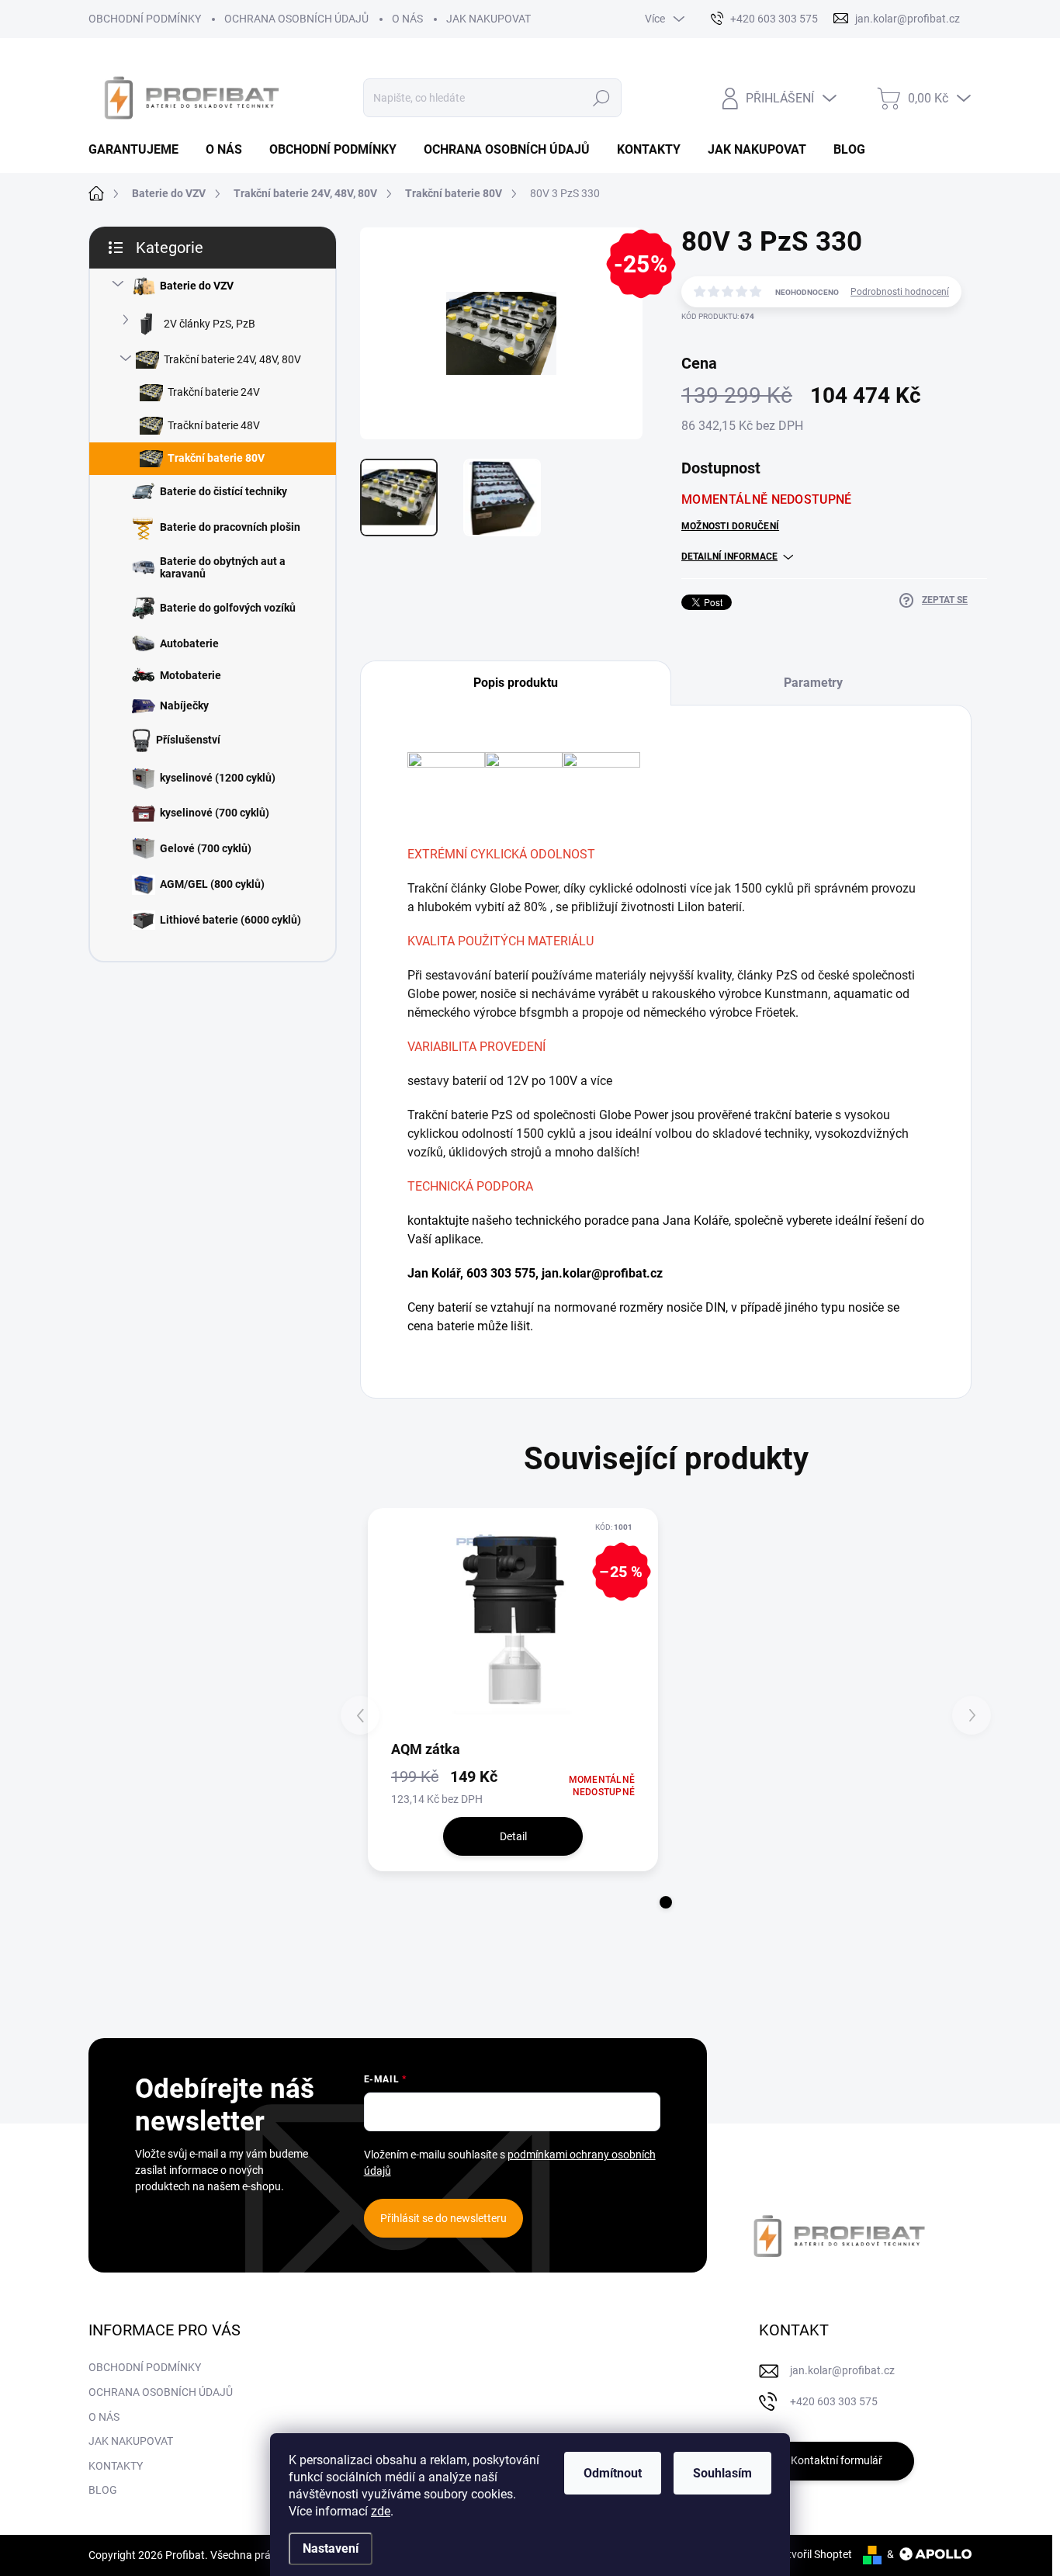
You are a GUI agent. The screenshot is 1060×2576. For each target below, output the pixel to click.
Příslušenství (188, 740)
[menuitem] (139, 150)
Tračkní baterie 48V (214, 425)
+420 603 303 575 (834, 2401)
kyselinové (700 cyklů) (215, 813)
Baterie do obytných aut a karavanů (223, 568)
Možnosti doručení (730, 526)
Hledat (602, 98)
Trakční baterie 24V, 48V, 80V (232, 359)
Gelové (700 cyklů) (206, 848)
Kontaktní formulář (837, 2460)
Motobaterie (191, 675)
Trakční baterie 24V (214, 392)
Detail (513, 1836)
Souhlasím (722, 2473)
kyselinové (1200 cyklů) (218, 778)
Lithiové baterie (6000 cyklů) (230, 920)
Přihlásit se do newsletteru (443, 2218)
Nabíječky (184, 706)
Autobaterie (189, 643)
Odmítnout (613, 2473)
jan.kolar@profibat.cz (602, 1273)
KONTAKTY (116, 2466)
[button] (666, 1902)
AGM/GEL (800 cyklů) (212, 884)
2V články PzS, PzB (210, 324)
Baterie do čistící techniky (223, 491)
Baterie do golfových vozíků (228, 608)
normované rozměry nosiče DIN (640, 1307)
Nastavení (331, 2548)
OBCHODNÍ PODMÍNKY (145, 19)
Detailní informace (729, 556)
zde (381, 2511)
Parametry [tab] (813, 683)
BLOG (103, 2490)
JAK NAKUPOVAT (488, 19)
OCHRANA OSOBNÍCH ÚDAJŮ (296, 19)
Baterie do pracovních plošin (230, 527)
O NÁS (407, 19)
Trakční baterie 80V (216, 458)
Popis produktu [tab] (516, 683)
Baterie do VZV (197, 286)
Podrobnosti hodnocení (900, 292)
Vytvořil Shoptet (814, 2554)
